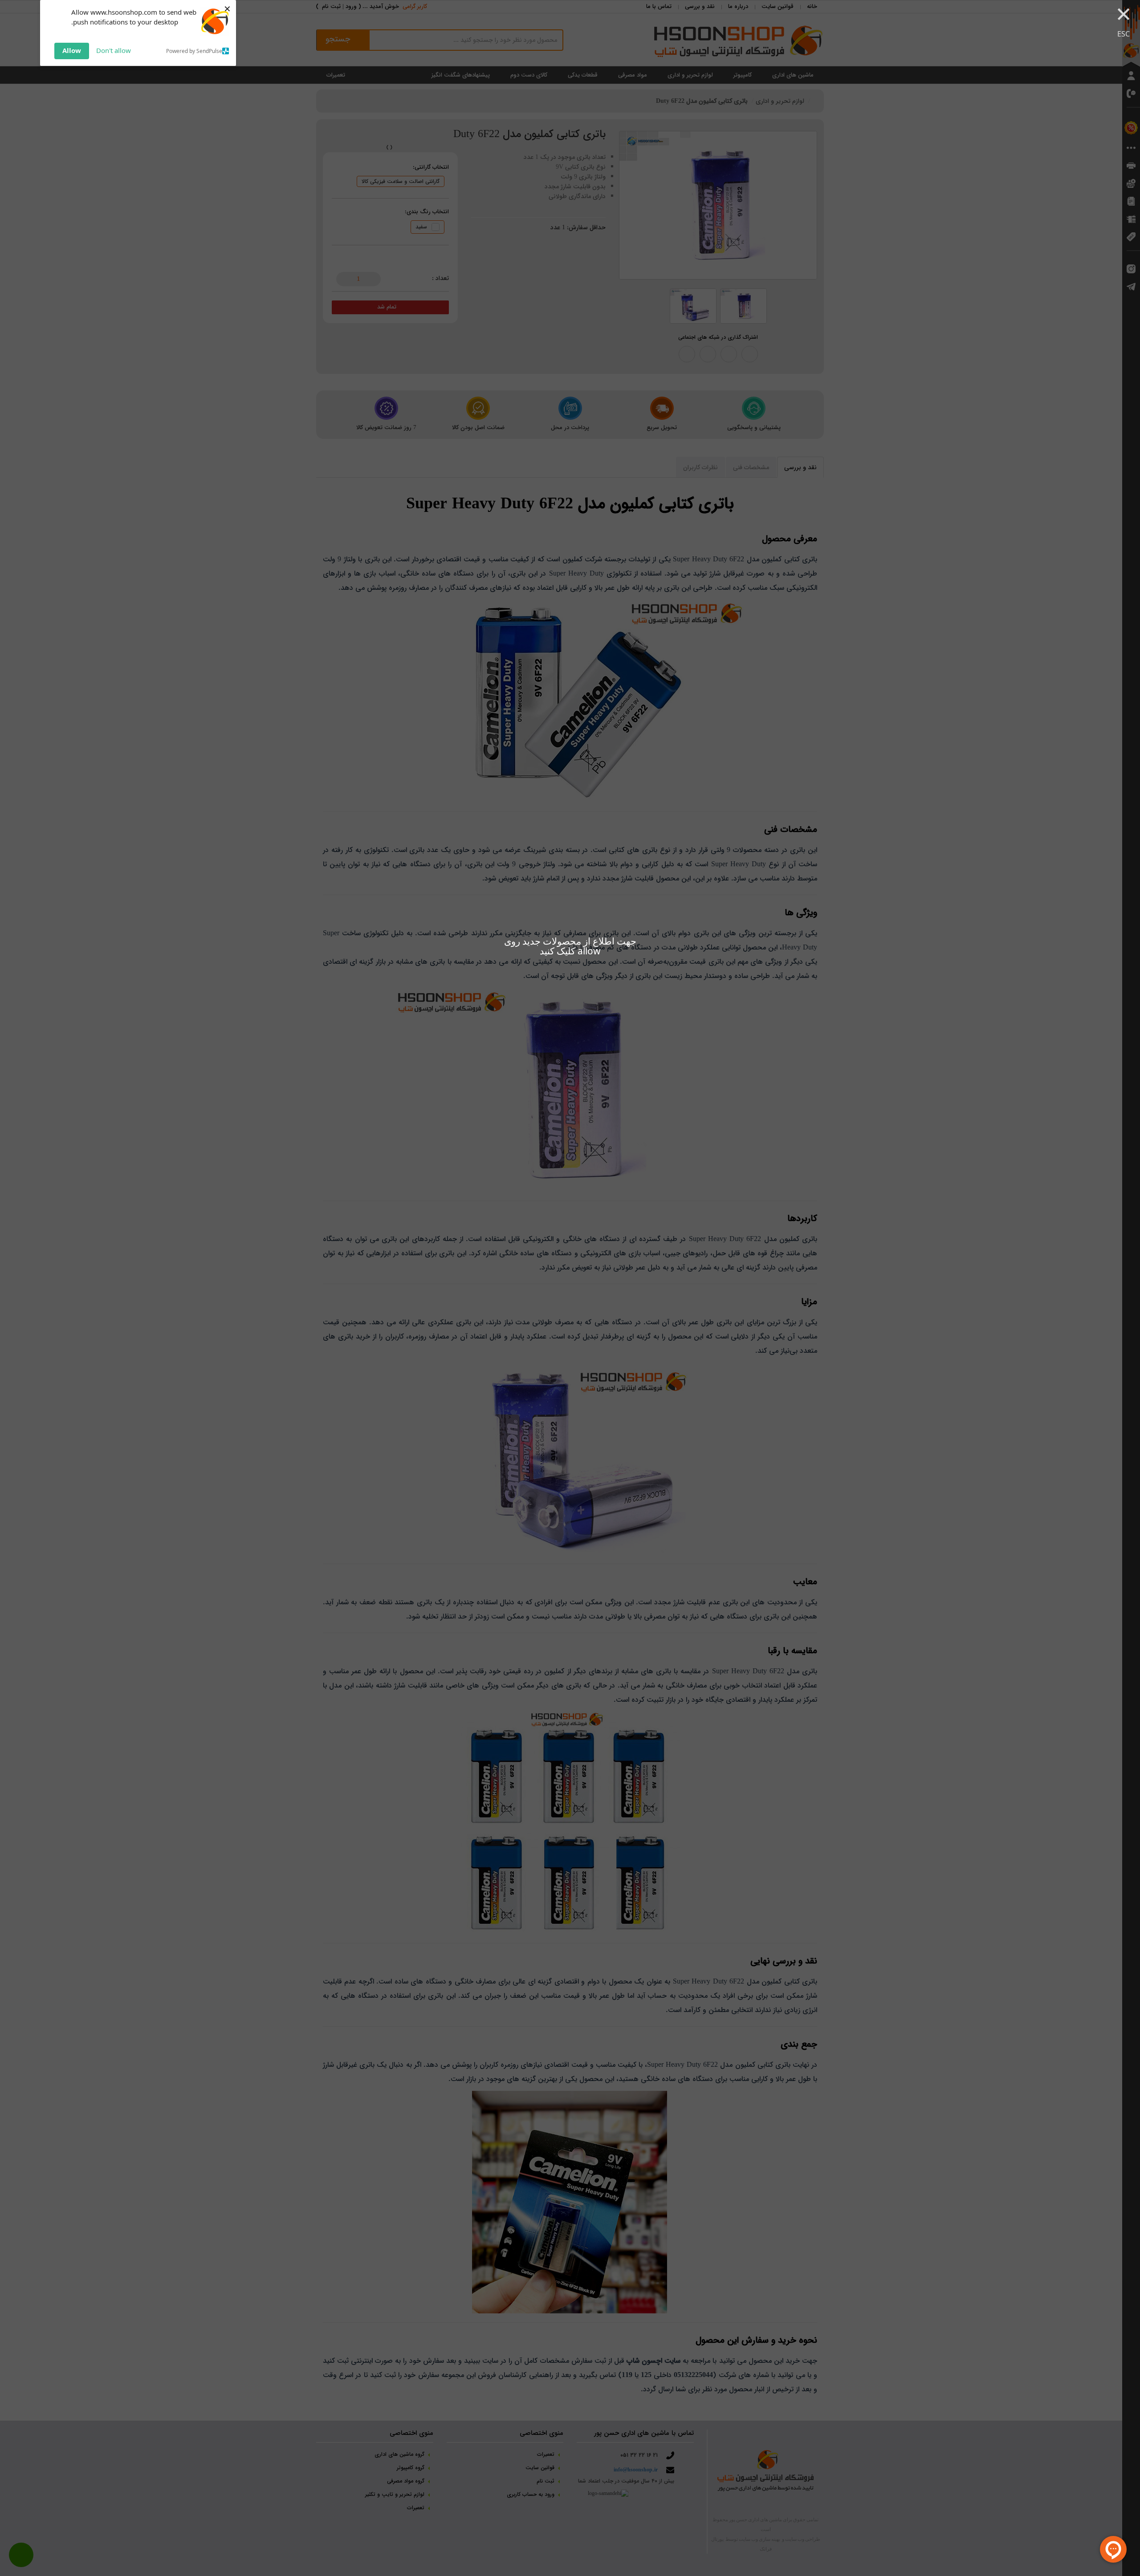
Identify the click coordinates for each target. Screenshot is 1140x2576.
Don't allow (114, 50)
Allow (72, 50)
